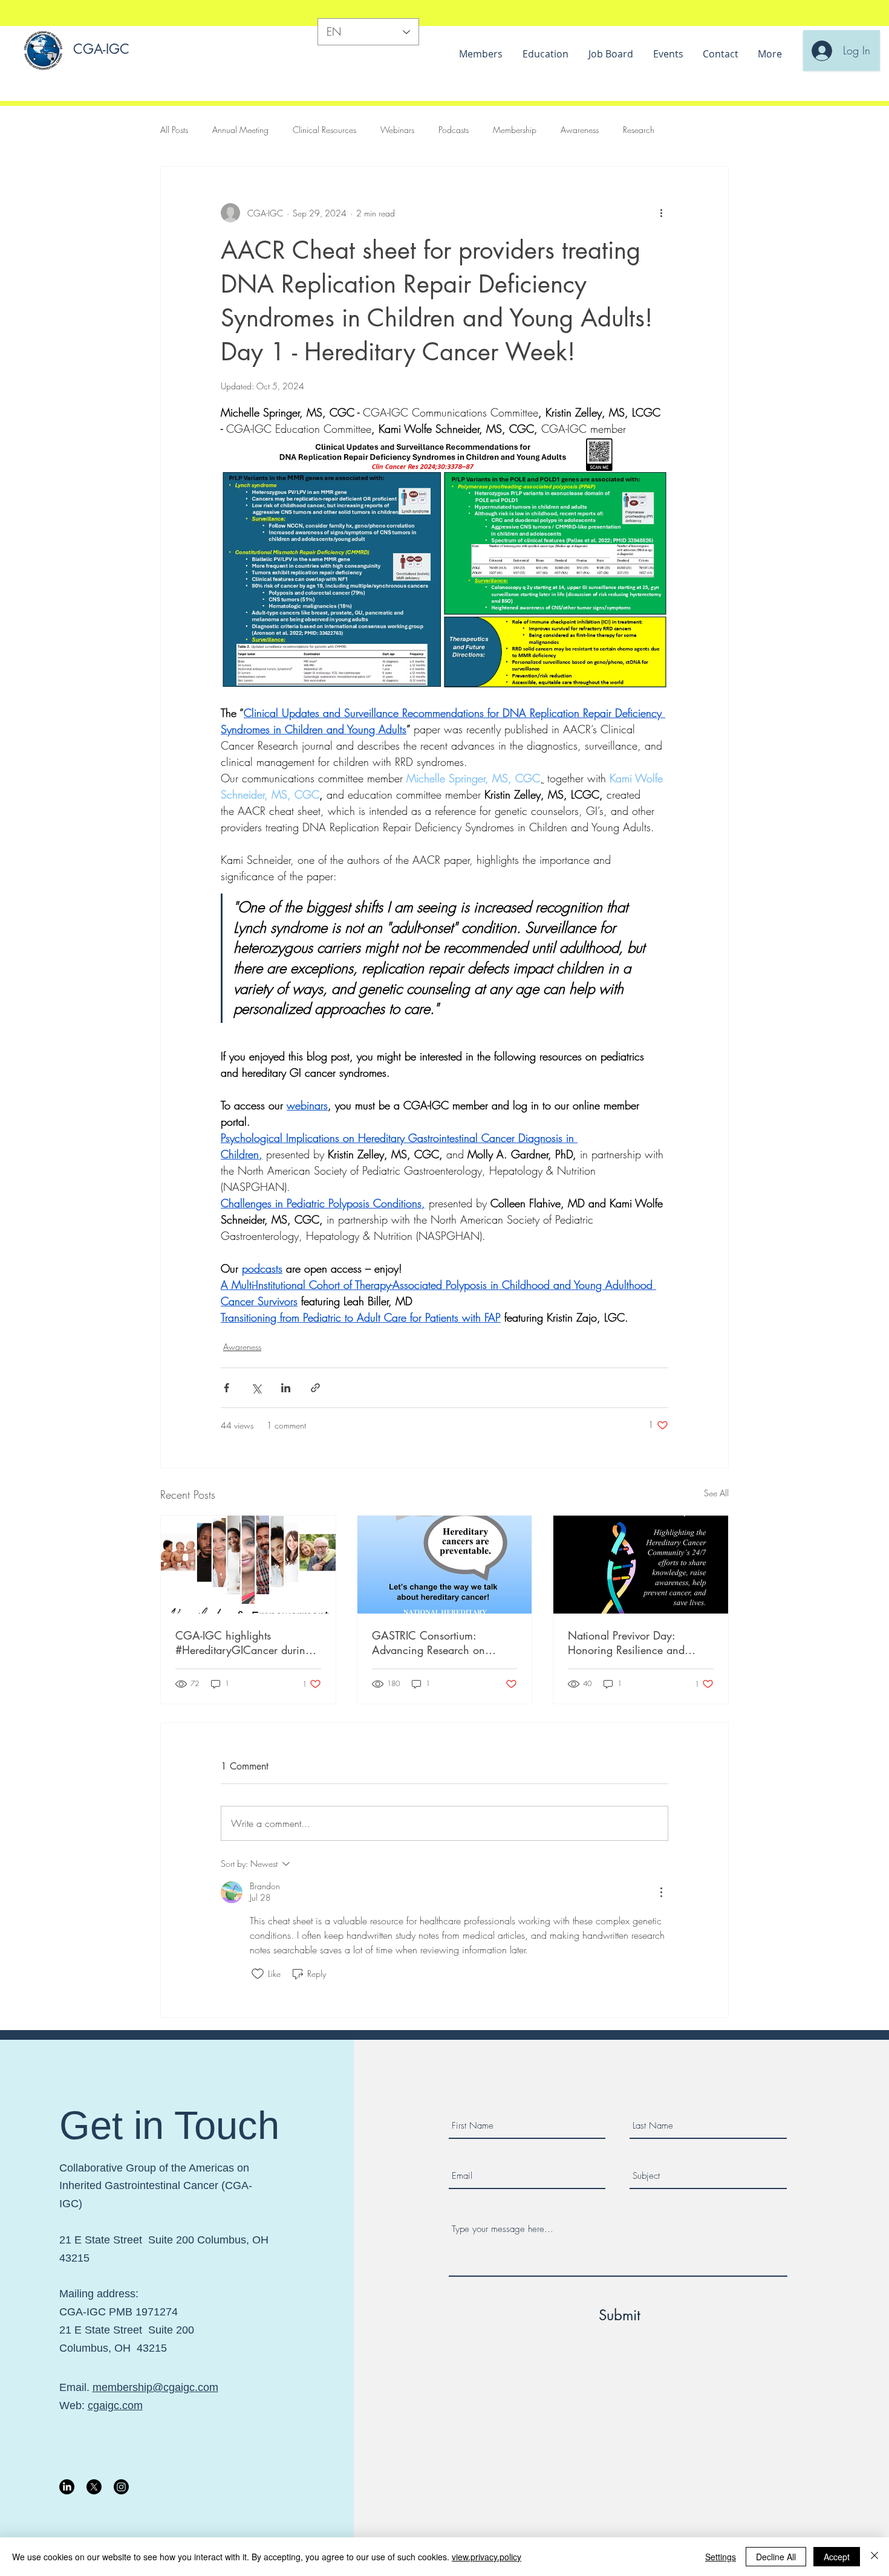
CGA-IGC (101, 49)
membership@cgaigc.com (155, 2387)
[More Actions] (661, 1892)
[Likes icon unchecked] (258, 1974)
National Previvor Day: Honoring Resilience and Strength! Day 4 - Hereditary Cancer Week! (634, 1643)
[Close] (874, 2557)
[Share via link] (315, 1388)
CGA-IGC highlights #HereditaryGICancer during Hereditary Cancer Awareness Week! (247, 1643)
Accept (837, 2557)
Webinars (397, 130)
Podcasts (454, 130)
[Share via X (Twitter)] (256, 1388)
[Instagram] (121, 2487)
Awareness (580, 130)
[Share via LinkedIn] (286, 1388)
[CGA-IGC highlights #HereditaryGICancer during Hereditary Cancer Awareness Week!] (248, 1565)
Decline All (776, 2557)
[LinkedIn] (67, 2487)
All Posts (174, 130)
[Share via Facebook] (226, 1388)
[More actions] (661, 213)
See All (716, 1493)
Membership (515, 130)
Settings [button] (721, 2557)
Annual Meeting (240, 130)
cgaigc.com (115, 2406)
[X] (94, 2487)
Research (639, 130)
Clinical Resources (324, 130)
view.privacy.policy (487, 2557)
